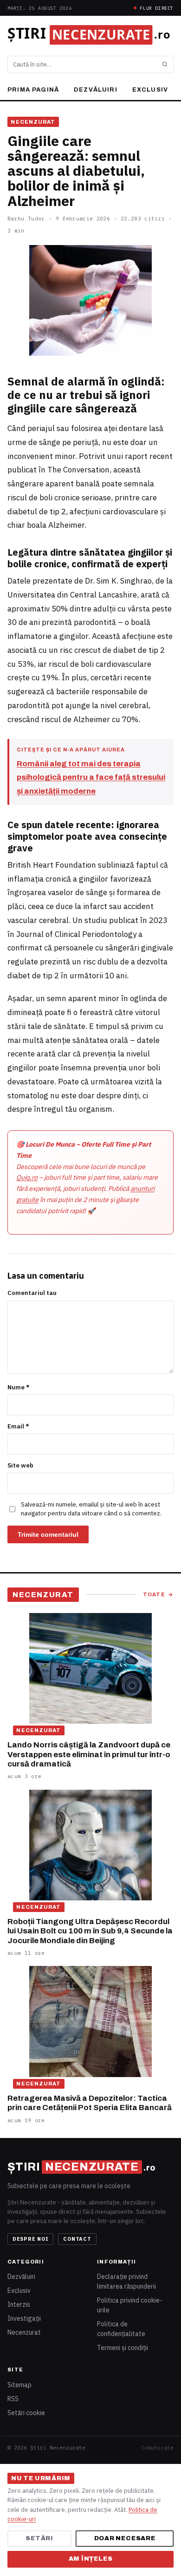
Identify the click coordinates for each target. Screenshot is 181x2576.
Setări (39, 2538)
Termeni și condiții (123, 2348)
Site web (20, 1465)
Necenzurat (33, 122)
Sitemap (19, 2385)
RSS (13, 2399)
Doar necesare (125, 2538)
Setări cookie (26, 2413)
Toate (158, 1594)
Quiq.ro (27, 1177)
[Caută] (165, 64)
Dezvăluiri (96, 90)
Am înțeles (91, 2559)
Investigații (24, 2318)
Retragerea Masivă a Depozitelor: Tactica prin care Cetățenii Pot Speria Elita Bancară (90, 2103)
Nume (19, 1387)
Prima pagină (33, 90)
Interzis (19, 2304)
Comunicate (157, 2448)
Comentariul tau (32, 1293)
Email (18, 1426)
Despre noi (31, 2239)
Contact (77, 2239)
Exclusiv (150, 90)
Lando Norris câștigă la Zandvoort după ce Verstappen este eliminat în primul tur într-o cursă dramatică (89, 1754)
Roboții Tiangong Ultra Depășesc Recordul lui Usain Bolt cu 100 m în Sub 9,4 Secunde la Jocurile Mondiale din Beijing (90, 1931)
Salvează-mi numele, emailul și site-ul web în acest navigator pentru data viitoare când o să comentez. (91, 1509)
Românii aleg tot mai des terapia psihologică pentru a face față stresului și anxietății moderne (91, 778)
